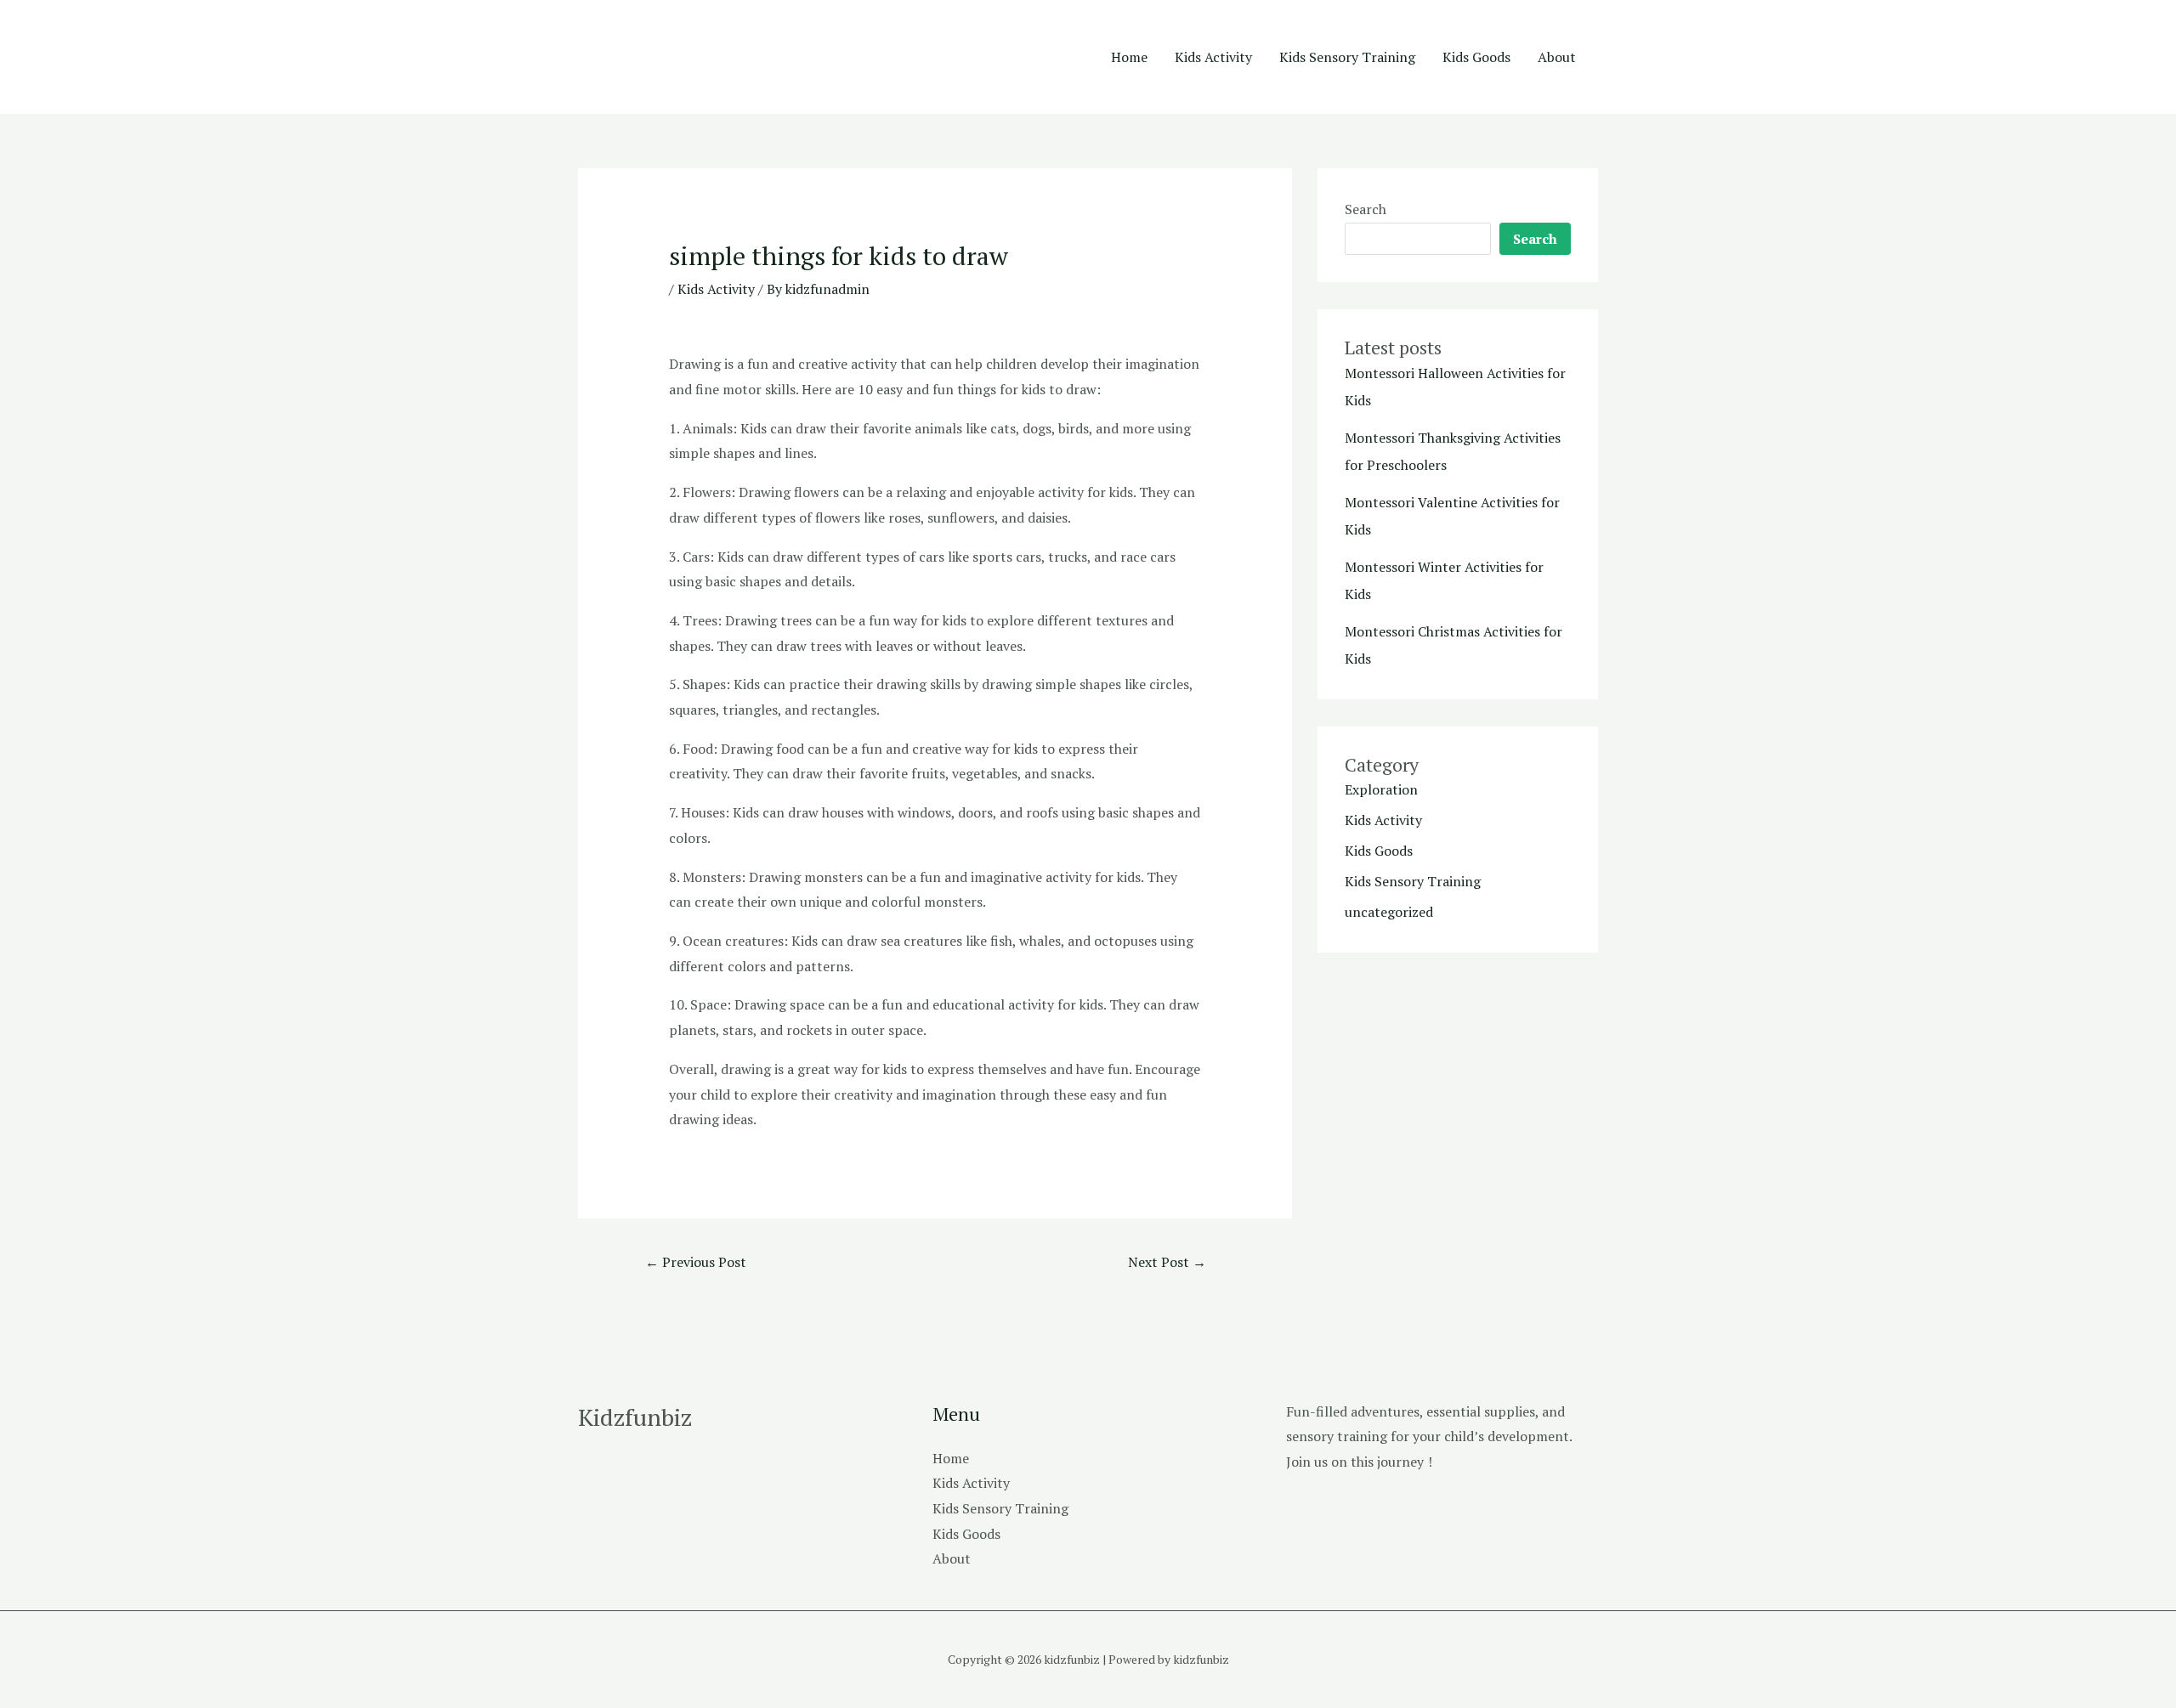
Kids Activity (1213, 57)
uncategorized (1389, 912)
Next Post (1167, 1262)
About (1557, 57)
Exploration (1381, 789)
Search (1366, 209)
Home (1129, 57)
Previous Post (696, 1262)
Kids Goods (1476, 57)
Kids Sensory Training (1347, 57)
